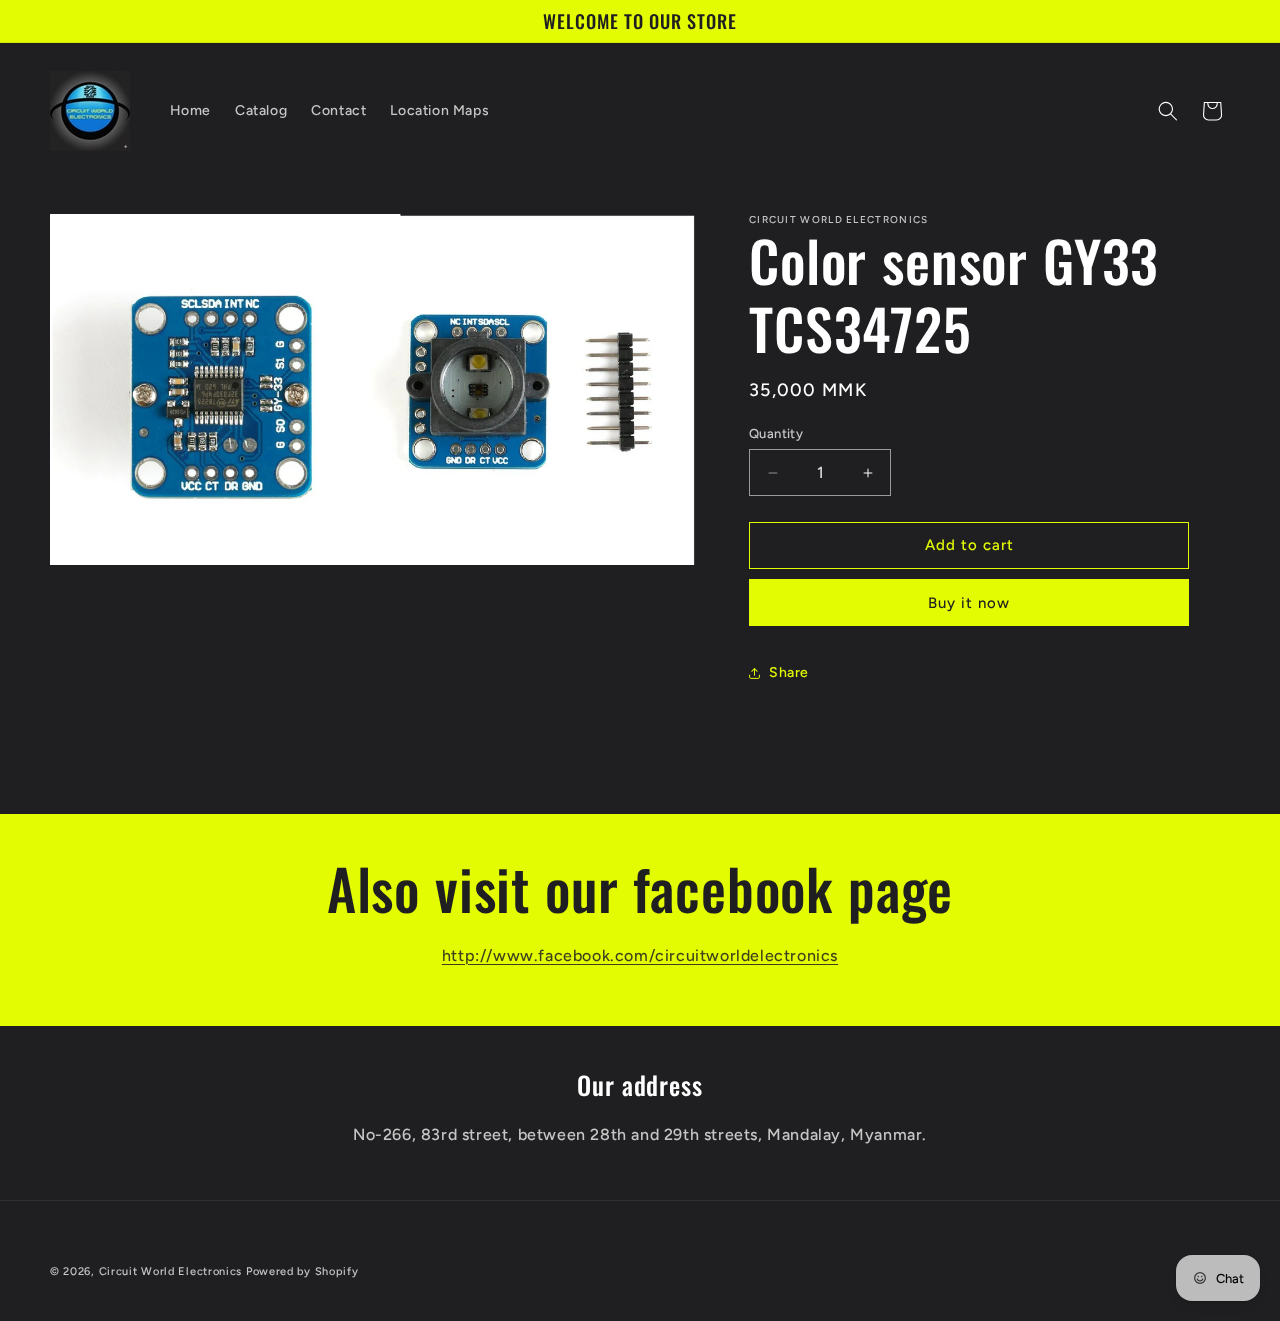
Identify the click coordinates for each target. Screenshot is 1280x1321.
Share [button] (789, 672)
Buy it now (969, 603)
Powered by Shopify (302, 1271)
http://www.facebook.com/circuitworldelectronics (640, 955)
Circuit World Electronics (172, 1271)
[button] (1168, 111)
